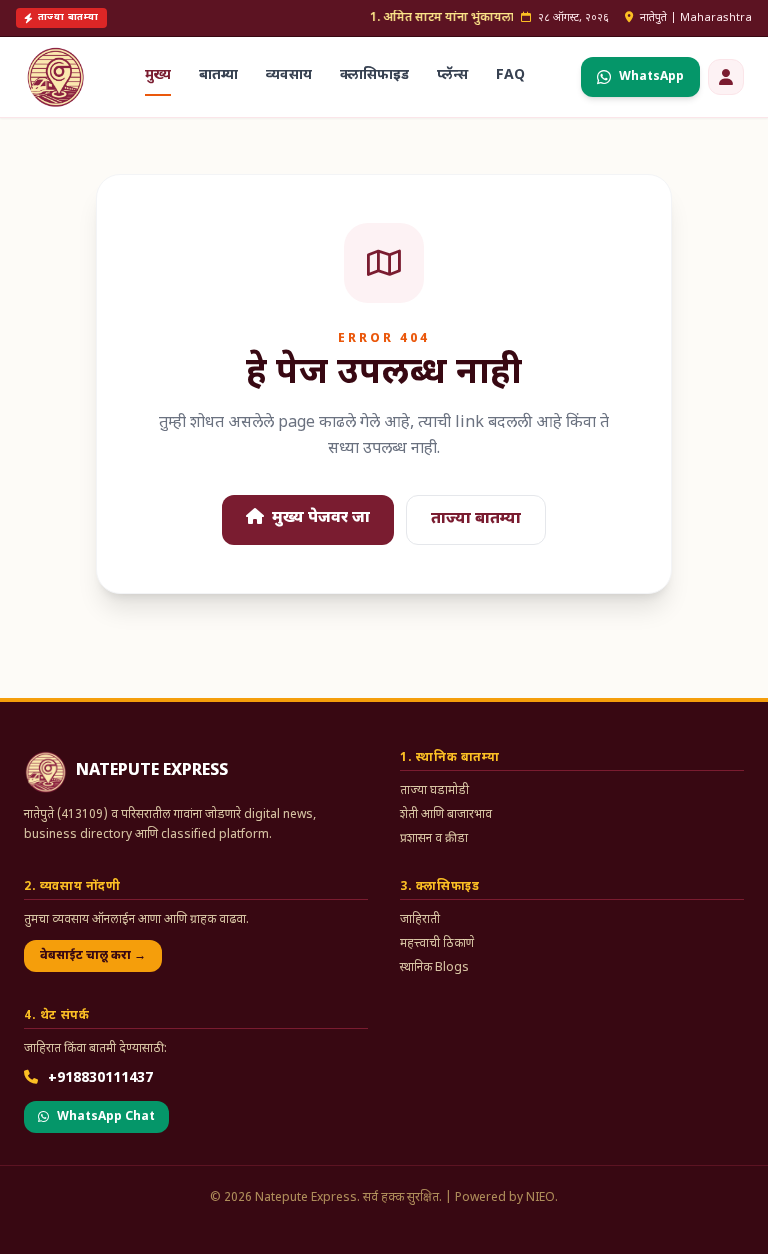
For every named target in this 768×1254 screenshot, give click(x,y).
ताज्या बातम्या (476, 519)
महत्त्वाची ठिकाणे (437, 944)
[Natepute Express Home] (56, 77)
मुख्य (158, 75)
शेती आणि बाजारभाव (446, 815)
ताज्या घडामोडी (434, 791)
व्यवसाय (289, 75)
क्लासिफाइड (374, 75)
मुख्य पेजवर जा (319, 518)
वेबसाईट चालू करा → (93, 956)
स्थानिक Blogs (434, 968)
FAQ (510, 75)
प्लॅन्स (452, 75)
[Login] (726, 77)
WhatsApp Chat (106, 1117)
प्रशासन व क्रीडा (434, 839)
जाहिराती (420, 920)
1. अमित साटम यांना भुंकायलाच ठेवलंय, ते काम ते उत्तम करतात (509, 18)
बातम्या (218, 75)
